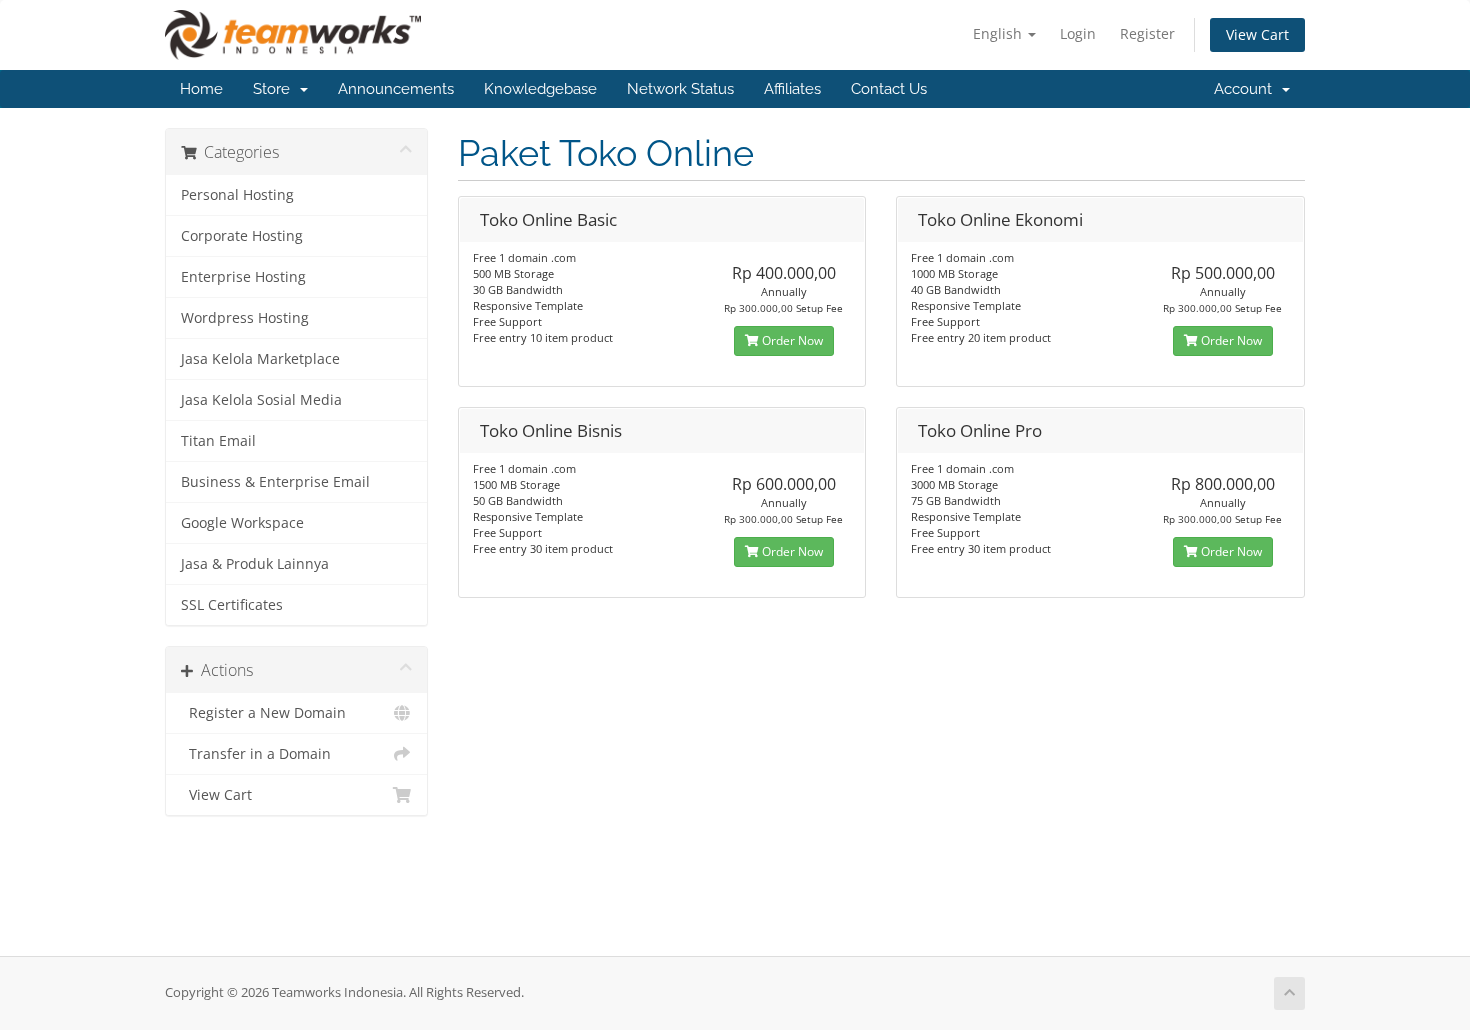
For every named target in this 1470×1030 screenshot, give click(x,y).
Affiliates (792, 89)
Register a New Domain (263, 713)
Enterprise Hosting (243, 277)
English (999, 33)
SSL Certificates (232, 605)
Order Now (791, 340)
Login (1078, 33)
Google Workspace (242, 523)
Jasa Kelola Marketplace (260, 359)
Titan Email (218, 441)
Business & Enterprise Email (275, 482)
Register (1147, 33)
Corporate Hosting (242, 236)
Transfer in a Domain (256, 754)
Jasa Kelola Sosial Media (261, 400)
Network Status (680, 89)
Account (1247, 89)
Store (275, 89)
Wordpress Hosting (245, 318)
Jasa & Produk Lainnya (255, 564)
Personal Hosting (237, 195)
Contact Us (889, 89)
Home (201, 89)
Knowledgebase (540, 89)
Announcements (396, 89)
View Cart (1257, 34)
